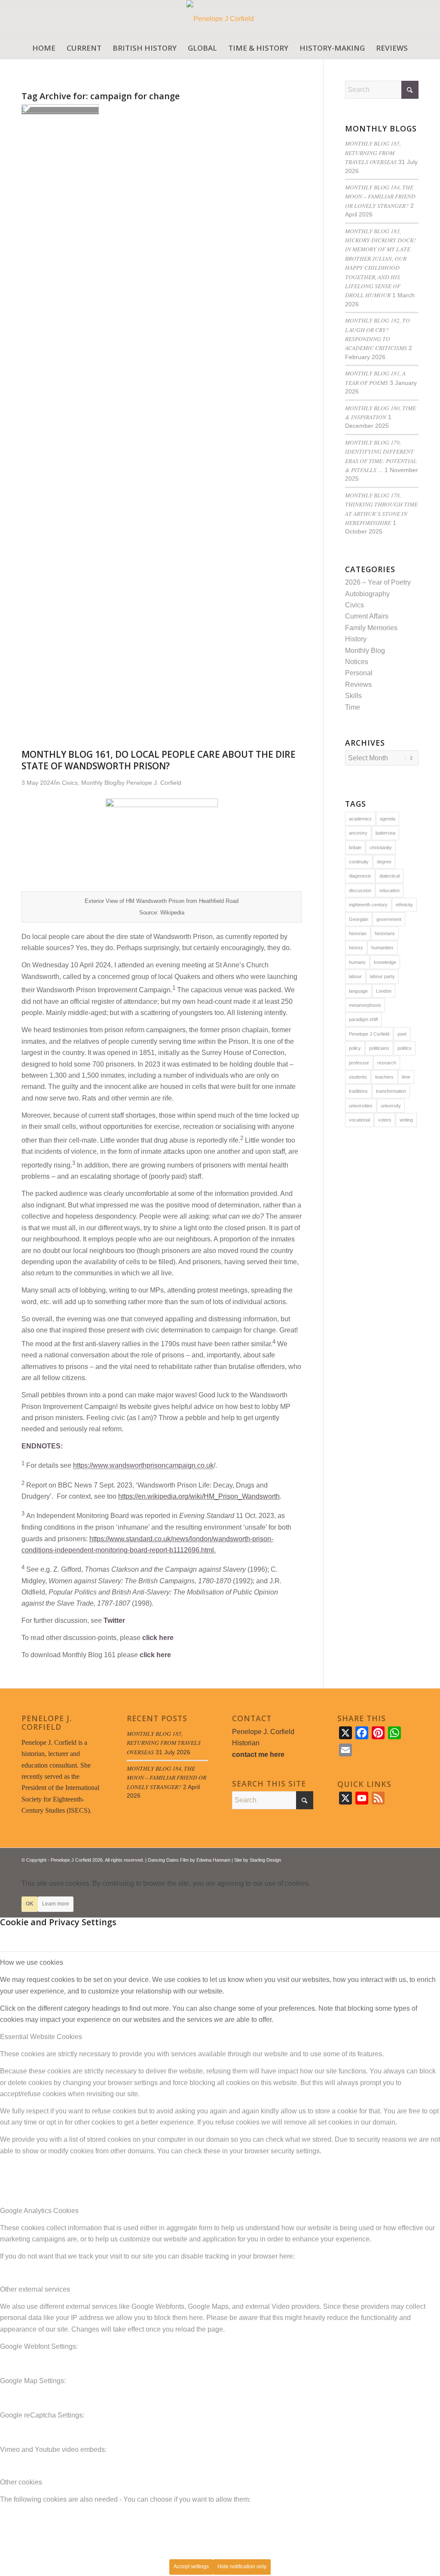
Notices (357, 662)
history (356, 948)
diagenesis (360, 876)
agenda (388, 819)
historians (385, 933)
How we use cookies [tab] (32, 1962)
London (384, 991)
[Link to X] (386, 1859)
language (358, 991)
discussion (360, 890)
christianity (381, 847)
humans (357, 962)
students (358, 1077)
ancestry (358, 833)
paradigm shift (364, 1019)
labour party (382, 976)
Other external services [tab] (35, 2289)
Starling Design (265, 1860)
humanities (382, 948)
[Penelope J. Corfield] (220, 19)
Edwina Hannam (213, 1860)
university (391, 1106)
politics (405, 1048)
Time (353, 707)
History (356, 639)
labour (355, 976)
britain (355, 847)
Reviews (358, 684)
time (406, 1077)
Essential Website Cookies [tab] (41, 2037)
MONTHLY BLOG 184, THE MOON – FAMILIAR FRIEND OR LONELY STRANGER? (380, 196)
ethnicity (404, 905)
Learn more (56, 1904)
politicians (379, 1048)
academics (360, 819)
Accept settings (191, 2567)
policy (355, 1048)
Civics (354, 605)
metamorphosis (365, 1005)
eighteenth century (368, 905)
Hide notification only (242, 2567)
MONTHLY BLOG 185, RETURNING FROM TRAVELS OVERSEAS (373, 152)
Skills (353, 696)
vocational (359, 1120)
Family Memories (371, 628)
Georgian (359, 919)
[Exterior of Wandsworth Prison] (60, 111)
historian (358, 933)
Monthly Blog (365, 651)
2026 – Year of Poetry (378, 582)
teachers (384, 1077)
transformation (391, 1091)
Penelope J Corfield (369, 1034)
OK (30, 1904)
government (389, 919)
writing (406, 1120)
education (390, 890)
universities (361, 1106)
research (387, 1063)
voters (385, 1120)
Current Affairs (367, 616)
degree (384, 862)
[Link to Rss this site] (399, 1859)
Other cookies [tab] (21, 2482)
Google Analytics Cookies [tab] (39, 2211)
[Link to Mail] (412, 1859)
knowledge (385, 962)
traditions (358, 1091)
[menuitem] (44, 48)
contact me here (258, 1754)
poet (402, 1034)
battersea (385, 833)
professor (359, 1063)
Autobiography (367, 594)
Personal (359, 673)
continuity (359, 862)
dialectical (390, 876)
